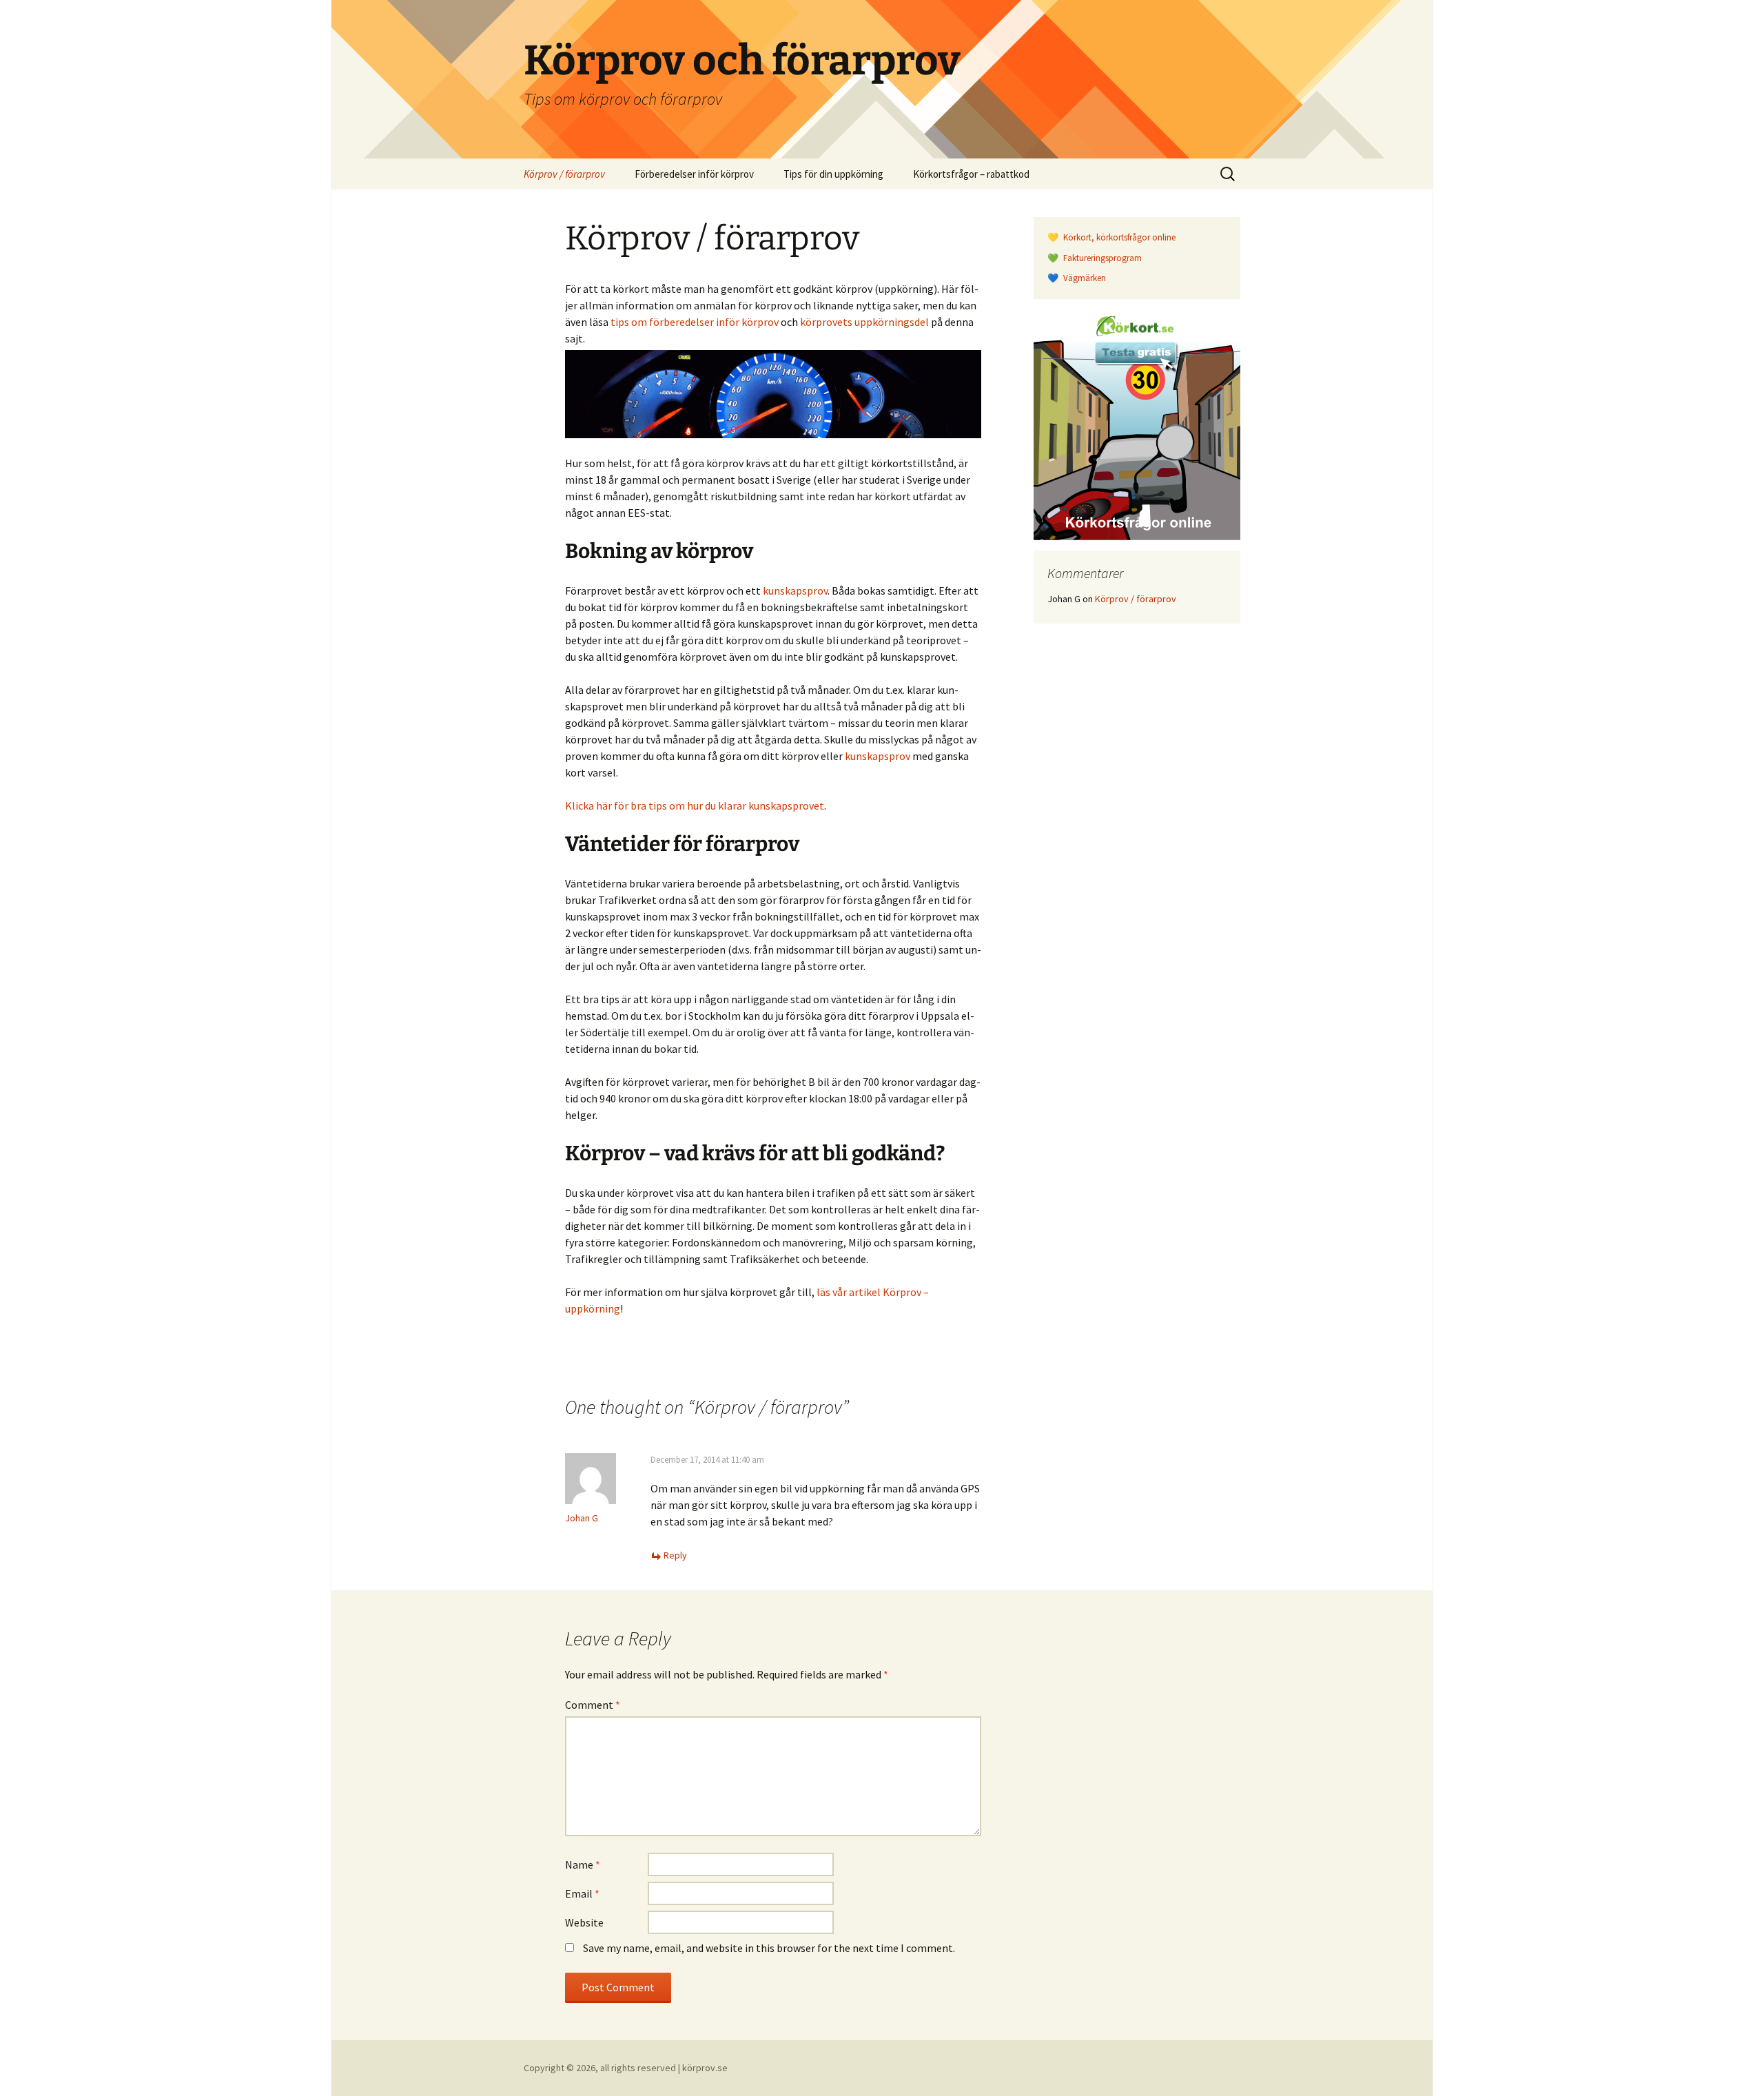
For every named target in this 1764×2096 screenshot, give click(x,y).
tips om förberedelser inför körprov (695, 322)
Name (583, 1864)
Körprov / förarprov (564, 174)
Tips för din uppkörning (833, 174)
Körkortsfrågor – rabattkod (971, 174)
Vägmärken (1084, 278)
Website (584, 1922)
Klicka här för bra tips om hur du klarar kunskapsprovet (695, 805)
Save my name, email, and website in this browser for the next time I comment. (769, 1948)
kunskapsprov (795, 590)
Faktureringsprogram (1101, 258)
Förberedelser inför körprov (694, 174)
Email (582, 1893)
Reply (675, 1555)
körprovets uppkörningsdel (864, 322)
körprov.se (705, 2068)
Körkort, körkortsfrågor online (1118, 237)
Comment (593, 1705)
